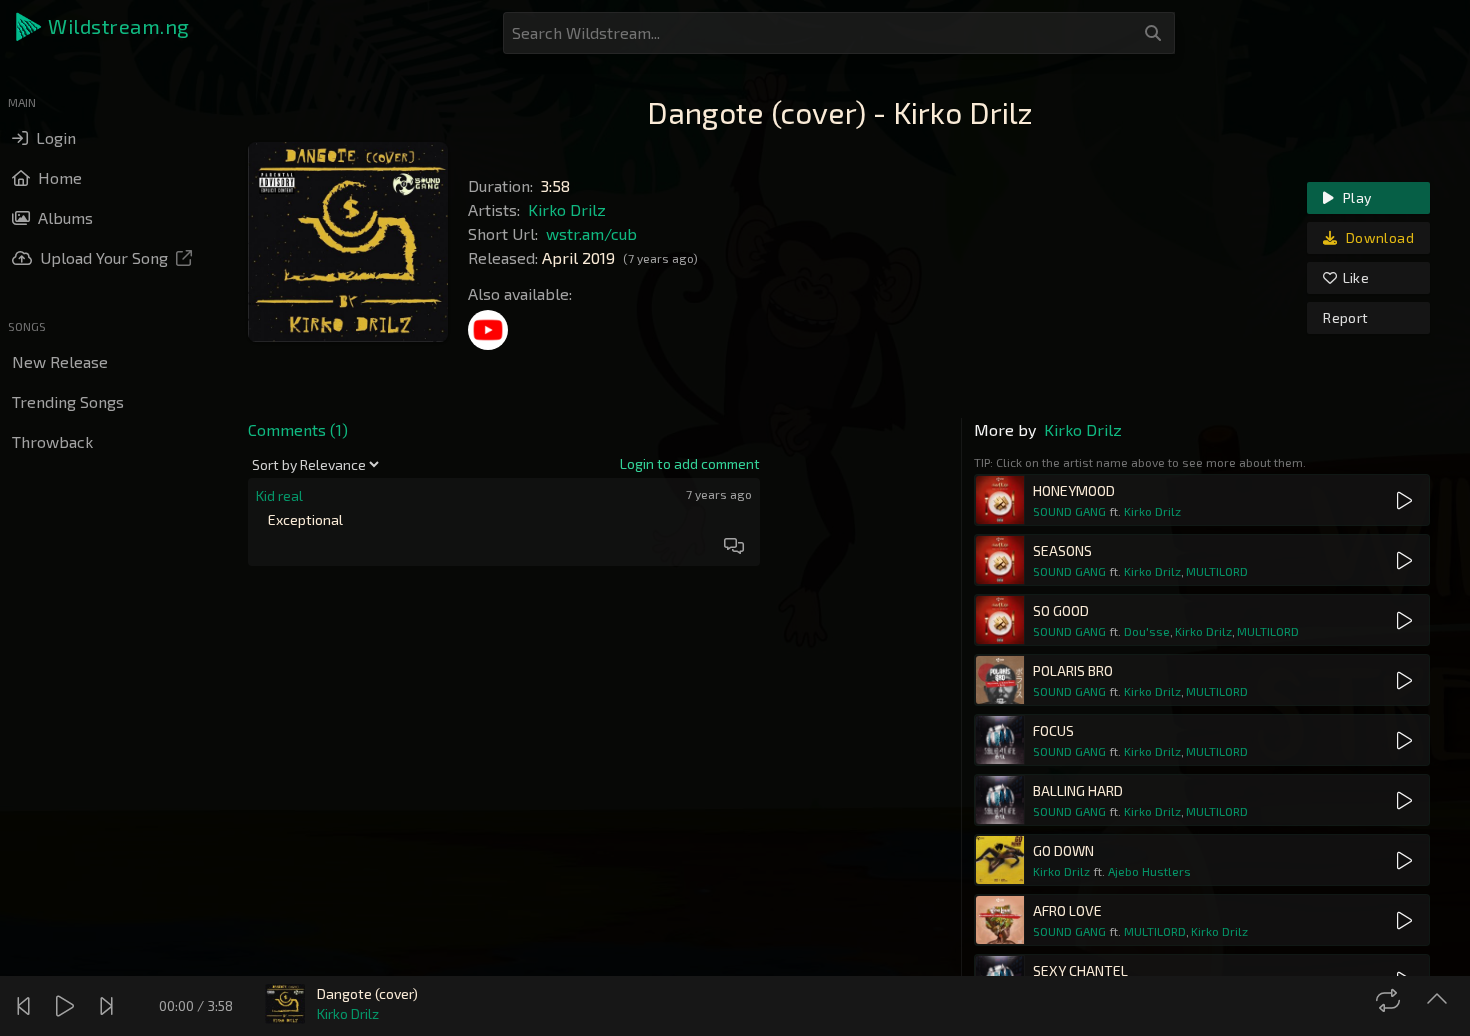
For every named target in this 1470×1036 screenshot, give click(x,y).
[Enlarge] (1439, 1000)
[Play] (67, 1006)
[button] (104, 27)
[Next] (109, 1006)
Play (1356, 197)
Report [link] (1345, 317)
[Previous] (26, 1006)
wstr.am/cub (591, 233)
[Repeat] (1390, 1000)
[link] (690, 464)
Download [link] (1378, 237)
